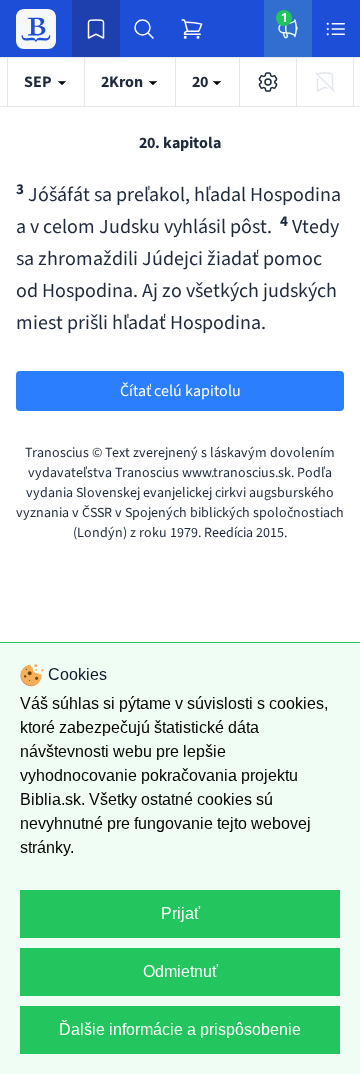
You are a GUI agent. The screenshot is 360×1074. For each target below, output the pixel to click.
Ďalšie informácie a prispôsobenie (180, 1029)
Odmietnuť (180, 971)
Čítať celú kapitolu (180, 391)
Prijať (180, 913)
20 (201, 82)
